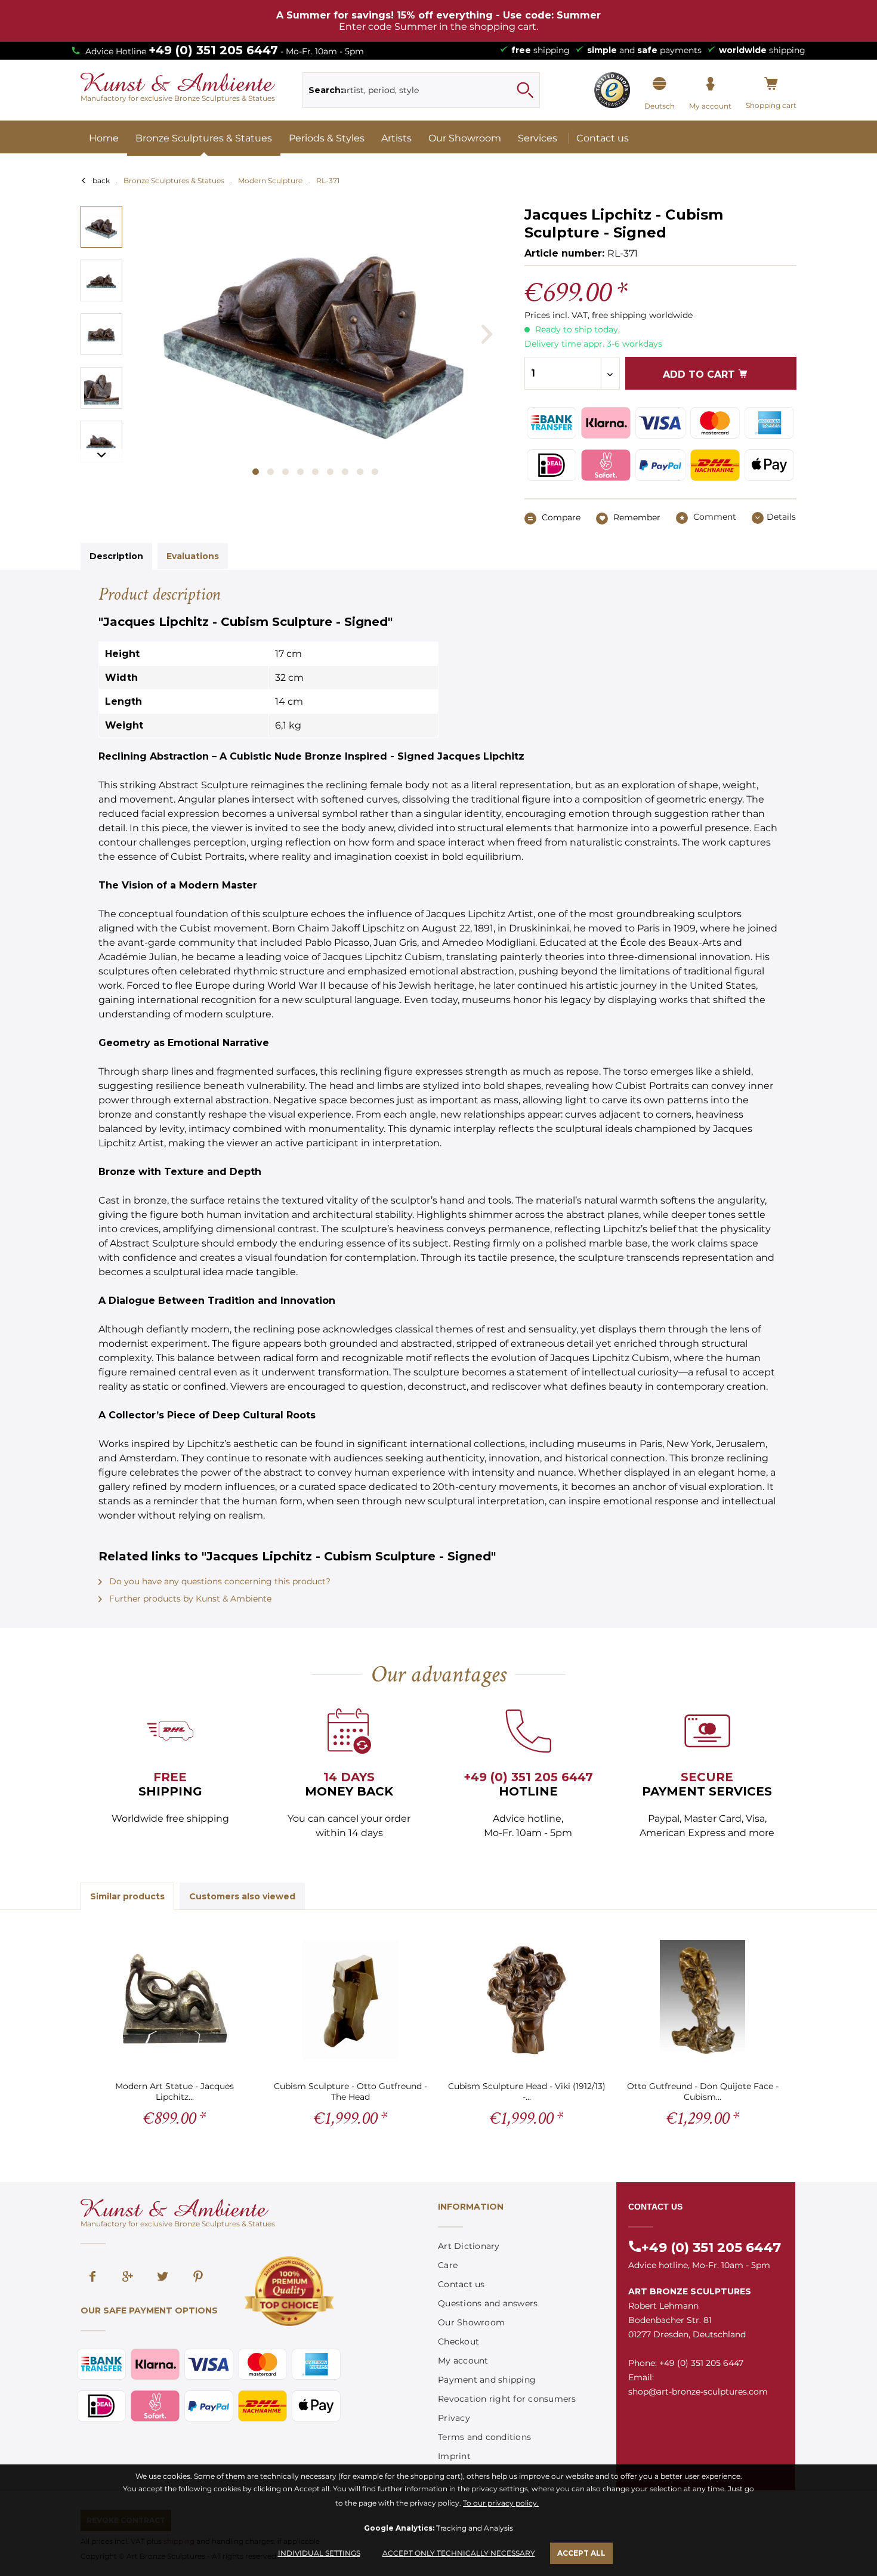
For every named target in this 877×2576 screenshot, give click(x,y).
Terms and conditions (484, 2437)
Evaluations (193, 556)
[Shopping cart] (771, 84)
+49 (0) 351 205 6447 (213, 50)
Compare (560, 517)
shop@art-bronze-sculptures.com (698, 2392)
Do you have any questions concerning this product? (219, 1581)
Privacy (454, 2418)
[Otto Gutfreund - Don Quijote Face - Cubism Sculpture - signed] (702, 2000)
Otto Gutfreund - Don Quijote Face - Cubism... (703, 2091)
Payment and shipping (487, 2380)
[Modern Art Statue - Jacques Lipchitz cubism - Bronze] (175, 2000)
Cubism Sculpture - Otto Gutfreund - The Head (351, 2091)
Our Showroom (471, 2322)
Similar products (127, 1896)
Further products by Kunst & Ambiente (189, 1599)
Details (781, 517)
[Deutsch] (660, 84)
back (101, 181)
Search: (326, 90)
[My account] (710, 84)
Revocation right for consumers (507, 2399)
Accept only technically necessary (459, 2553)
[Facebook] (92, 2278)
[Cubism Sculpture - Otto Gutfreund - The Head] (351, 2000)
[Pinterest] (198, 2278)
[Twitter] (163, 2278)
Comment (714, 517)
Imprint (454, 2456)
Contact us (461, 2284)
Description (116, 556)
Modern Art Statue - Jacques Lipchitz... (175, 2091)
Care (448, 2265)
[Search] (525, 90)
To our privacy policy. (501, 2503)
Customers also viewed (242, 1896)
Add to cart (700, 374)
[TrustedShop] (612, 90)
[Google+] (128, 2278)
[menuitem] (421, 90)
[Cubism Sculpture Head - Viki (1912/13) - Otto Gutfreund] (526, 2000)
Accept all (581, 2553)
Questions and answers (488, 2303)
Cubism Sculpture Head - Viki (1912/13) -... (527, 2091)
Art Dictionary (469, 2246)
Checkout (458, 2341)
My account (463, 2361)
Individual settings (319, 2553)
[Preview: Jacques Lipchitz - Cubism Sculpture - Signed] (101, 227)
